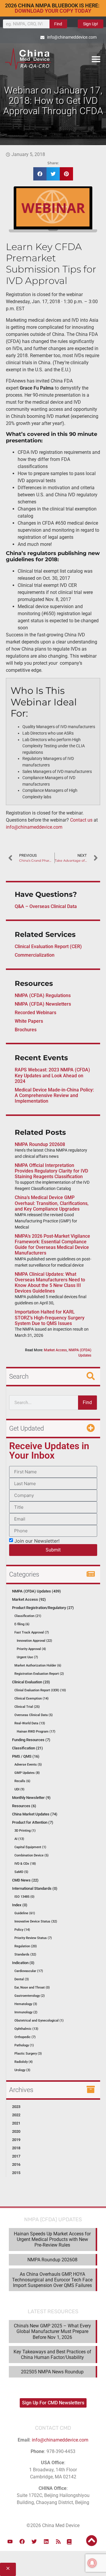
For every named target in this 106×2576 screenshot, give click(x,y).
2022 (16, 2115)
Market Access (55, 1350)
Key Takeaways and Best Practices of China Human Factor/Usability (52, 2355)
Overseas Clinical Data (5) (34, 1715)
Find (58, 24)
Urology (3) (22, 2070)
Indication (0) (23, 1963)
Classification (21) (28, 1616)
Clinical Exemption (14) (32, 1699)
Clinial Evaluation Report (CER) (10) (40, 1690)
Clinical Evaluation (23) (31, 1682)
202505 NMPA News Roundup (52, 2372)
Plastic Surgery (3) (28, 2054)
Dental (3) (22, 1979)
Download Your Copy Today (53, 11)
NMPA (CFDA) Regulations (43, 995)
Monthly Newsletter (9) (31, 1798)
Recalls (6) (22, 1781)
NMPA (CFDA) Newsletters (43, 1004)
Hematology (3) (26, 2004)
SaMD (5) (21, 1872)
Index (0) (20, 1905)
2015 (16, 2173)
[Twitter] (34, 2541)
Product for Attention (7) (33, 1822)
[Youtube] (10, 2541)
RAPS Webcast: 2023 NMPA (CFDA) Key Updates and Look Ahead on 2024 (52, 1075)
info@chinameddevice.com (34, 827)
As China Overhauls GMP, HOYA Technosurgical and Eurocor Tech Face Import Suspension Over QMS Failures (52, 2280)
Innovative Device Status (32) (36, 1921)
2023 (16, 2107)
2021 (16, 2123)
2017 (16, 2156)
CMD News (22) (25, 1880)
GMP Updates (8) (27, 1773)
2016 (16, 2164)
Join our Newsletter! (37, 1541)
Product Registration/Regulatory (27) (43, 1608)
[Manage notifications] (92, 2563)
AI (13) (19, 1839)
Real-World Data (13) (30, 1723)
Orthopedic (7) (25, 2037)
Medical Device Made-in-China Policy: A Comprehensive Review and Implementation (54, 1095)
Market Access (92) (29, 1599)
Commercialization (35, 955)
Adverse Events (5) (28, 1765)
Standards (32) (25, 1954)
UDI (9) (19, 1789)
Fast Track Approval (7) (32, 1632)
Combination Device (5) (32, 1855)
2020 (16, 2131)
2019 (16, 2140)
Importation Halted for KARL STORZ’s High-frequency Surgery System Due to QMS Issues (50, 1317)
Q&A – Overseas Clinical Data (46, 906)
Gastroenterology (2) (30, 1996)
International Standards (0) (35, 1888)
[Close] (8, 2569)
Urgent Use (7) (27, 1657)
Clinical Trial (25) (27, 1707)
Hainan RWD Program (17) (36, 1732)
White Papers (29, 1021)
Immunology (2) (26, 2012)
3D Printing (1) (25, 1831)
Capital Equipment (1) (30, 1847)
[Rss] (58, 2541)
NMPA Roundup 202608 (40, 1144)
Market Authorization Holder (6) (38, 1665)
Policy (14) (22, 1930)
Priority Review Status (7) (33, 1938)
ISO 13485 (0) (24, 1897)
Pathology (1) (24, 2045)
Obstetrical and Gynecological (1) (39, 2021)
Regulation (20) (26, 1946)
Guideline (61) (25, 1913)
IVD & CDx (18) (25, 1864)
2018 (16, 2148)
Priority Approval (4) (31, 1649)
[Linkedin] (46, 2541)
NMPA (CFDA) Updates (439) (37, 1591)
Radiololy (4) (24, 2062)
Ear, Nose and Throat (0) (32, 1988)
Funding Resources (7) (31, 1740)
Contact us (81, 820)
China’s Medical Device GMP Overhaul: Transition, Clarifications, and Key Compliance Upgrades (52, 1203)
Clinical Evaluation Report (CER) (48, 946)
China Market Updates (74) (35, 1814)
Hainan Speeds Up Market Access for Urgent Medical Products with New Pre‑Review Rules (52, 2239)
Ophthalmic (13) (26, 2029)
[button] (96, 59)
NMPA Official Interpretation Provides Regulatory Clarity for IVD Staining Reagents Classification (51, 1171)
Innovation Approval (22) (34, 1641)
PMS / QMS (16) (26, 1756)
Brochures (26, 1030)
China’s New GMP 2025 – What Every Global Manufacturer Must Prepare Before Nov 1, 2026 (52, 2331)
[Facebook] (22, 2541)
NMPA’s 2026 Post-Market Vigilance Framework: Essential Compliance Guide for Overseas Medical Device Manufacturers (52, 1245)
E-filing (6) (22, 1624)
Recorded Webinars (35, 1013)
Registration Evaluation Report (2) (39, 1674)
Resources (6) (24, 1806)
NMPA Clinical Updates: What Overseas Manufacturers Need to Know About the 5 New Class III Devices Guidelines (50, 1283)
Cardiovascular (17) (29, 1971)
